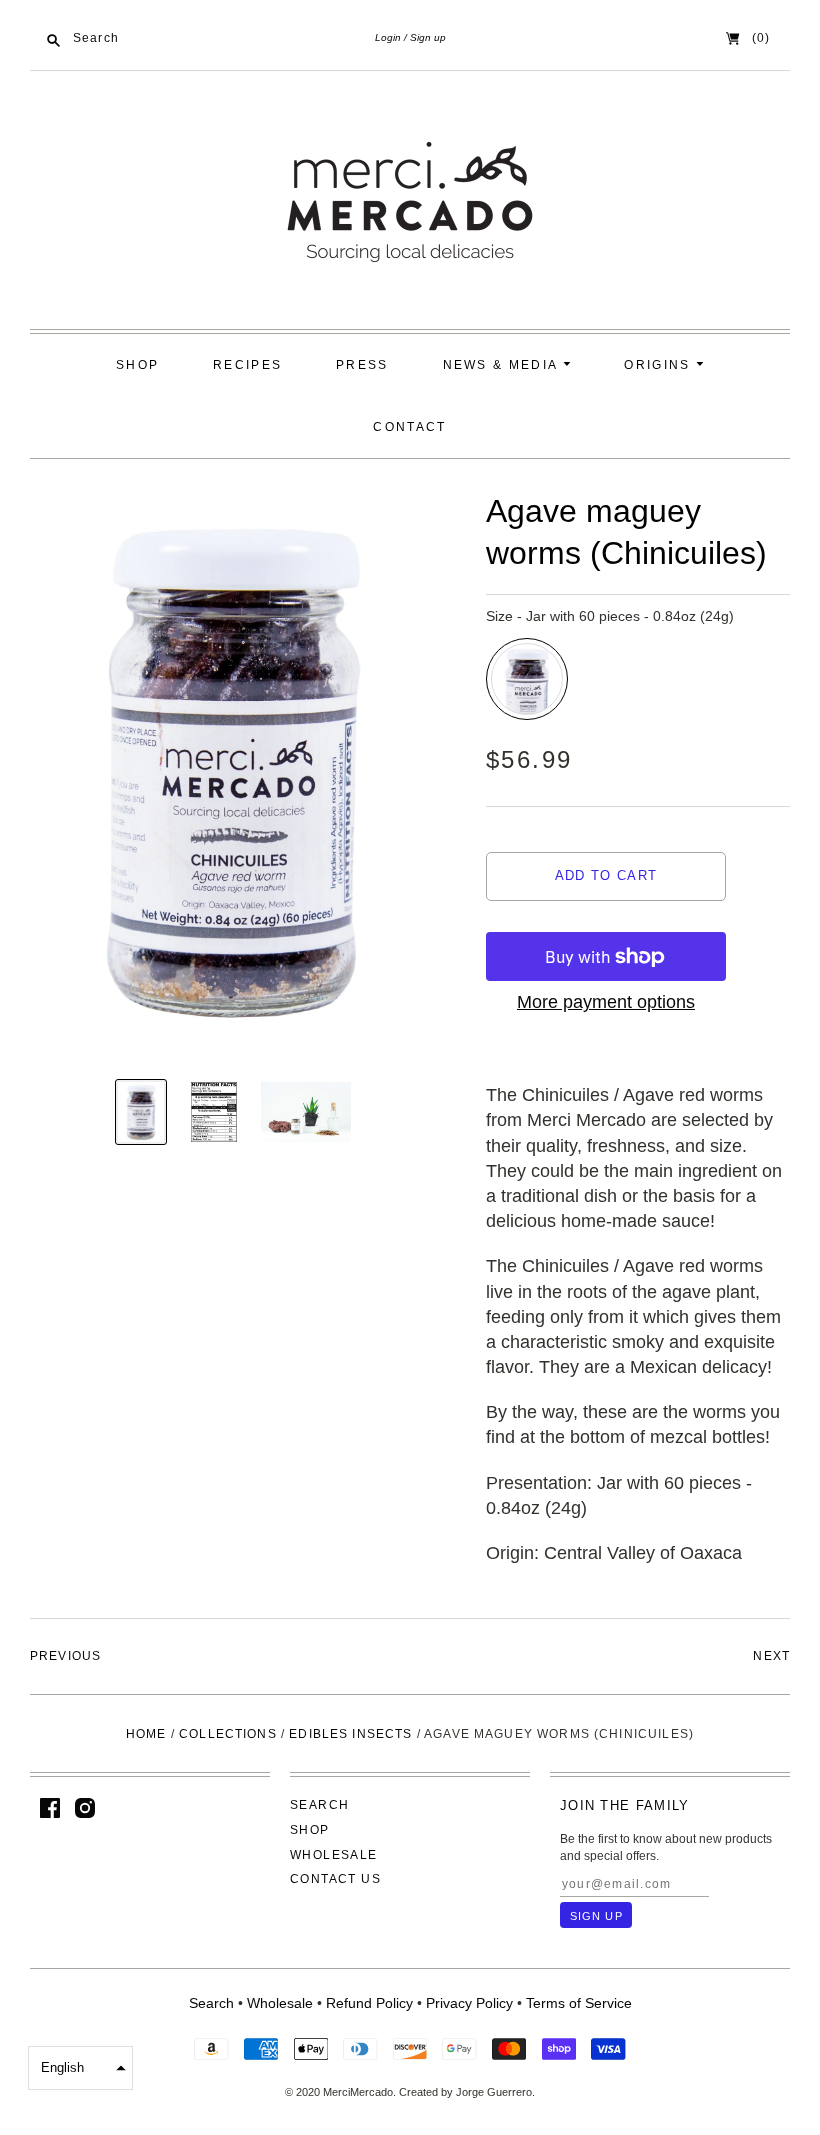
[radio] (527, 679)
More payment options (606, 1002)
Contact (409, 427)
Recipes (247, 365)
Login (388, 37)
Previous (65, 1656)
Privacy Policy (469, 2003)
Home (146, 1734)
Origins (659, 365)
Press (362, 365)
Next (771, 1656)
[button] (80, 2068)
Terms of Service (579, 2003)
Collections (228, 1734)
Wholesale (334, 1855)
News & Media (503, 365)
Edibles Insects (350, 1734)
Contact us (335, 1879)
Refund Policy (369, 2003)
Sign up (428, 37)
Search (319, 1805)
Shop (137, 365)
